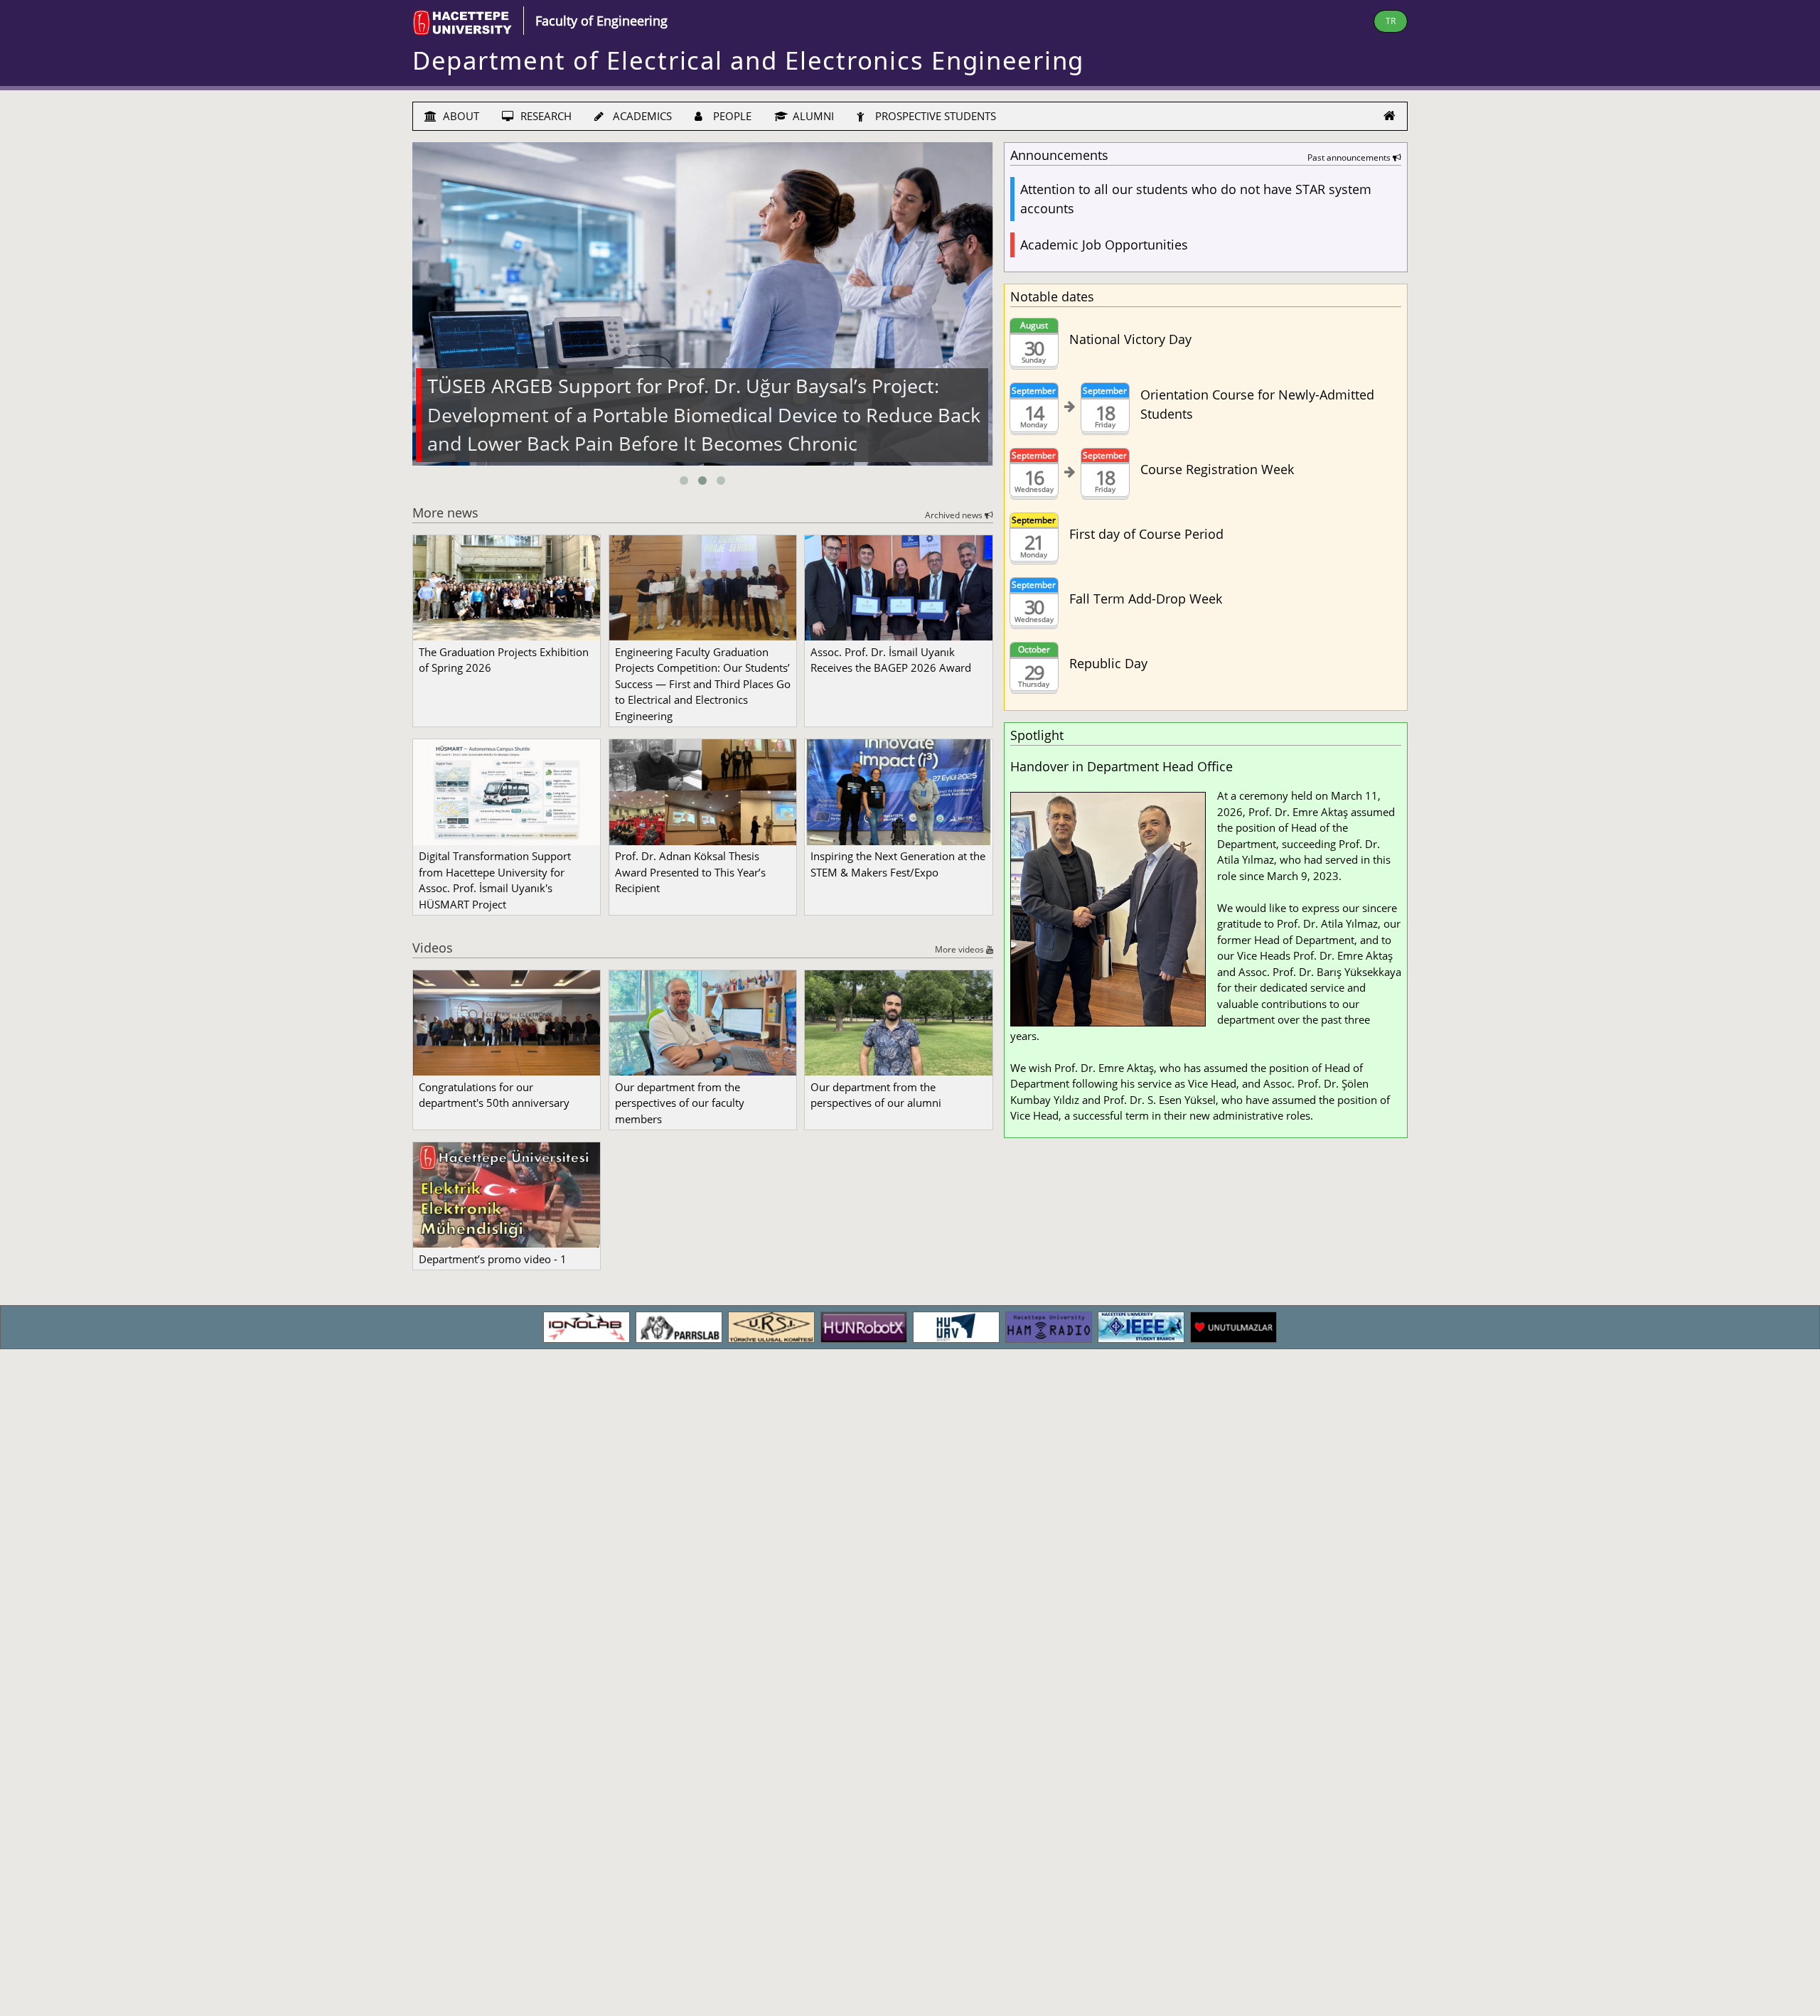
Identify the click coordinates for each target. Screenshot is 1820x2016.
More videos (960, 949)
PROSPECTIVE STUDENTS (934, 116)
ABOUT (460, 116)
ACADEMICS (641, 116)
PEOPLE (731, 116)
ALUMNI (812, 116)
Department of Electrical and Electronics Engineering (748, 60)
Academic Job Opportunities (1104, 245)
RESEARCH (545, 116)
